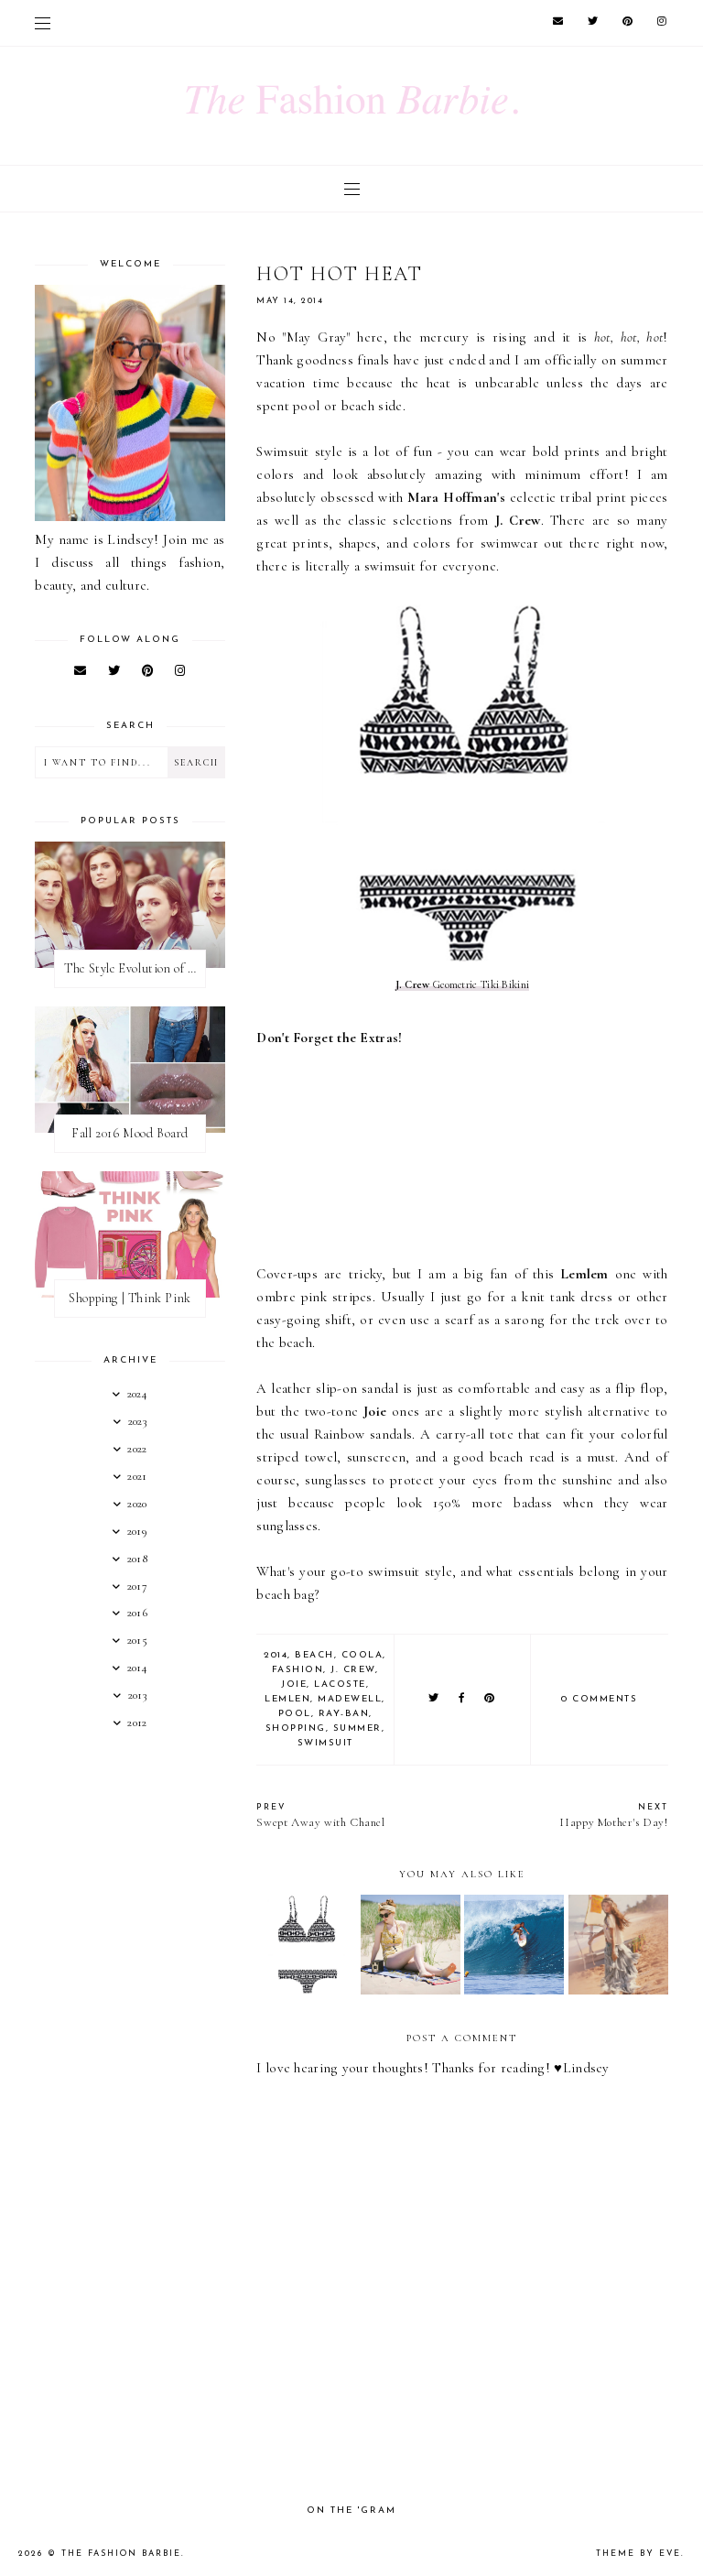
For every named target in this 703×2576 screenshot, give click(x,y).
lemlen (287, 1699)
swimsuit (325, 1743)
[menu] (43, 23)
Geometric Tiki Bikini (463, 984)
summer (357, 1728)
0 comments (599, 1699)
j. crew (353, 1670)
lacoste (340, 1685)
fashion (298, 1670)
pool (295, 1714)
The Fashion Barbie (121, 2554)
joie (294, 1685)
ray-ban (344, 1714)
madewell (350, 1699)
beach (314, 1655)
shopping (296, 1728)
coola (362, 1655)
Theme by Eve (638, 2554)
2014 (276, 1655)
